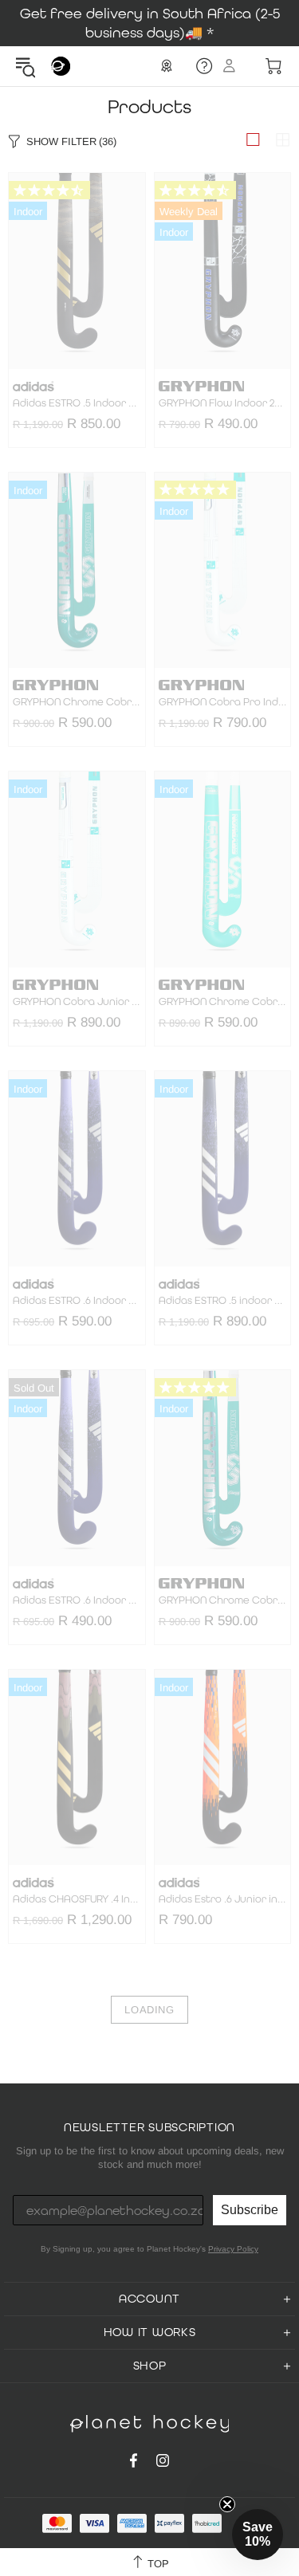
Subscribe (250, 2210)
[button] (258, 2535)
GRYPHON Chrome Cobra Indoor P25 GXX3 (77, 702)
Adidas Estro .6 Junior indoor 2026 (223, 1899)
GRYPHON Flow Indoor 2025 (223, 403)
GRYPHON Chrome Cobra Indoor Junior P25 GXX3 (223, 1600)
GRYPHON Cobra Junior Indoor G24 (77, 1002)
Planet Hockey (61, 66)
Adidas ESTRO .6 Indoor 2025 (77, 1600)
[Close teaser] (227, 2504)
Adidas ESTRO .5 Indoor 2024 (77, 403)
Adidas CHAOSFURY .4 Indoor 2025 (77, 1899)
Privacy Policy (233, 2249)
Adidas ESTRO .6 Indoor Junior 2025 (77, 1301)
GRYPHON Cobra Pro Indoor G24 (223, 702)
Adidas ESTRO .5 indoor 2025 (223, 1301)
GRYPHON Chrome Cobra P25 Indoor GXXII (223, 1002)
